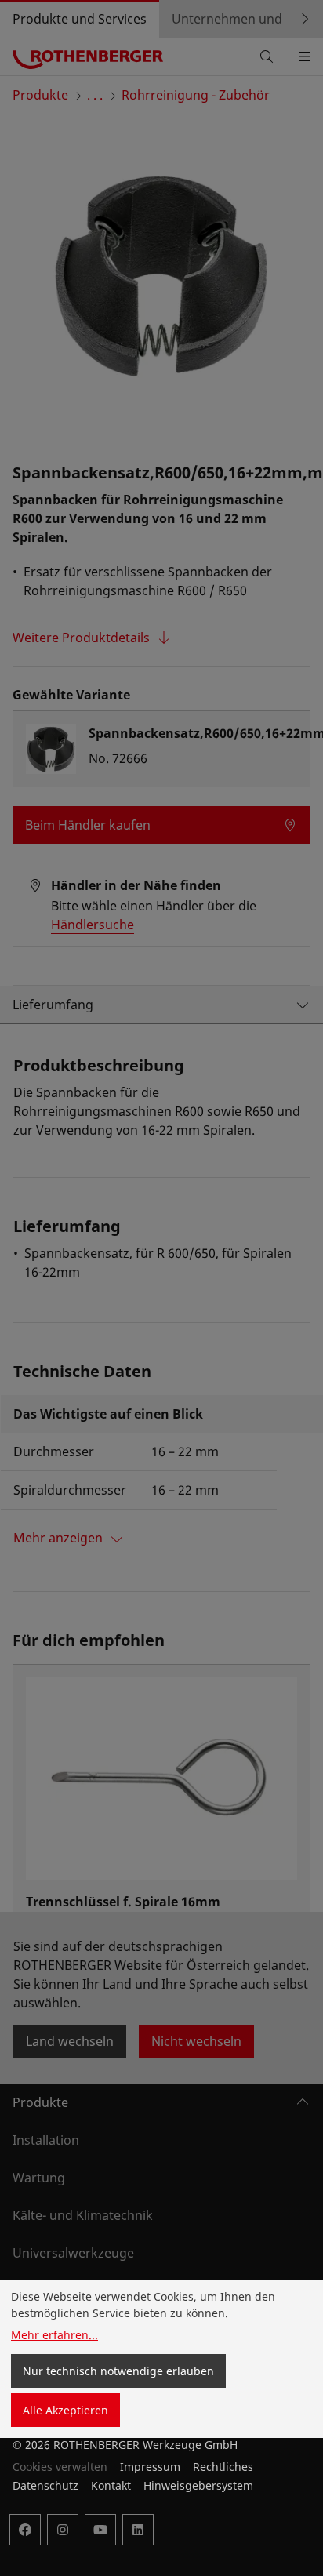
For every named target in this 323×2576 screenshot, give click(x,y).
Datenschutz (45, 2485)
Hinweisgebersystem (198, 2485)
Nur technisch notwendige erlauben (118, 2371)
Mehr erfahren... (54, 2335)
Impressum (150, 2467)
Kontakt (111, 2485)
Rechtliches (223, 2467)
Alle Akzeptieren (65, 2410)
